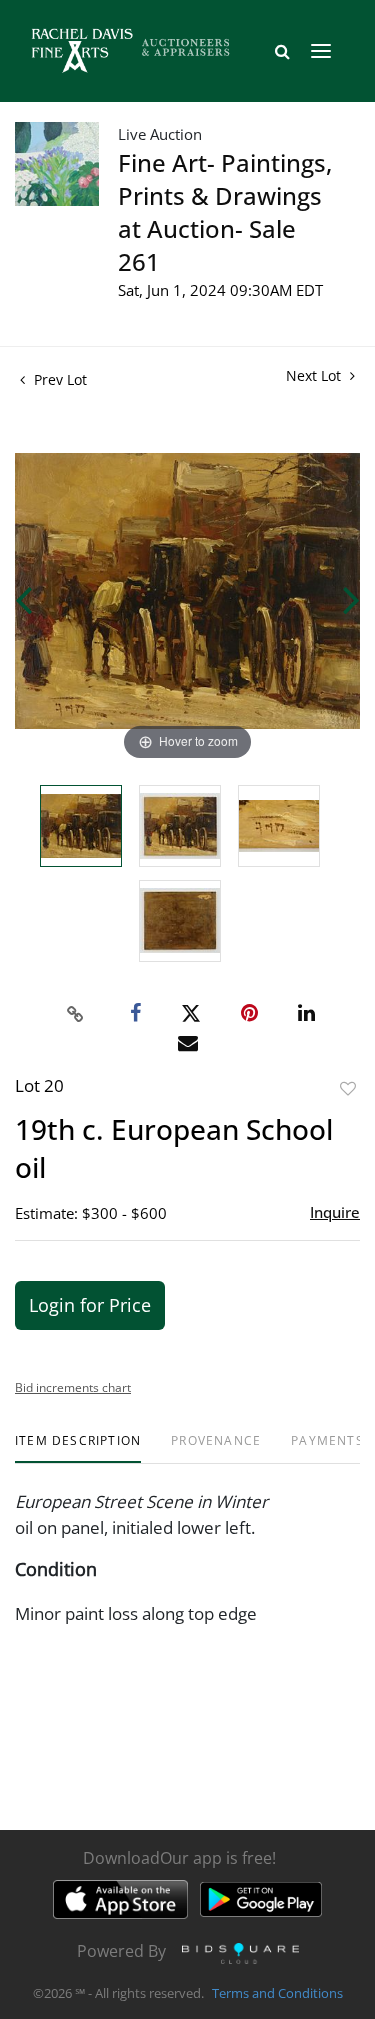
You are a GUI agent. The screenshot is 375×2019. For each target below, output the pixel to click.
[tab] (78, 1448)
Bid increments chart (73, 1387)
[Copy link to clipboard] (75, 1014)
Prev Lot (58, 379)
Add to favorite (348, 1088)
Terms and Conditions (277, 1993)
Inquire (335, 1212)
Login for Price (90, 1305)
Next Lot (315, 375)
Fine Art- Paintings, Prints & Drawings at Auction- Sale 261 (225, 212)
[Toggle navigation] (321, 51)
